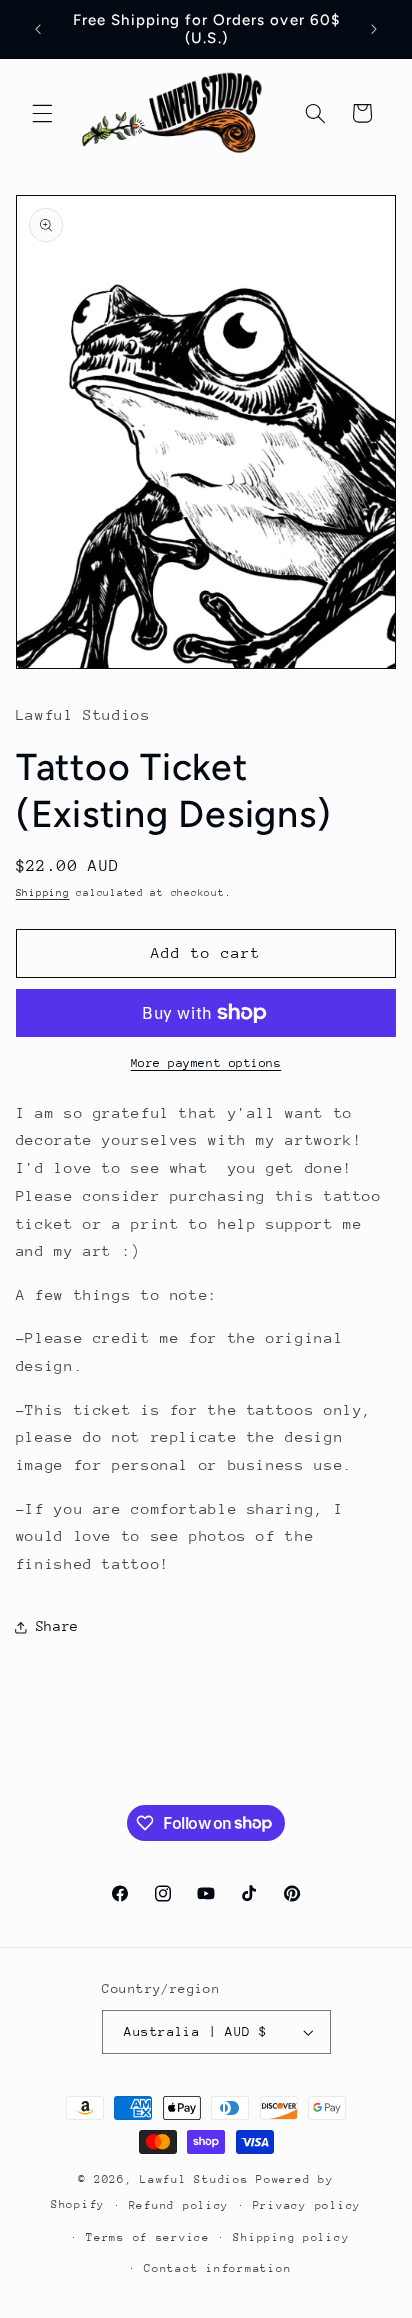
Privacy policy (307, 2205)
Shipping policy (291, 2237)
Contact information (217, 2268)
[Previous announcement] (38, 29)
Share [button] (57, 1626)
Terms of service (148, 2237)
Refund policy (179, 2205)
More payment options (206, 1063)
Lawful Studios (198, 2179)
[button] (42, 113)
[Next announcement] (374, 29)
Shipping (43, 893)
